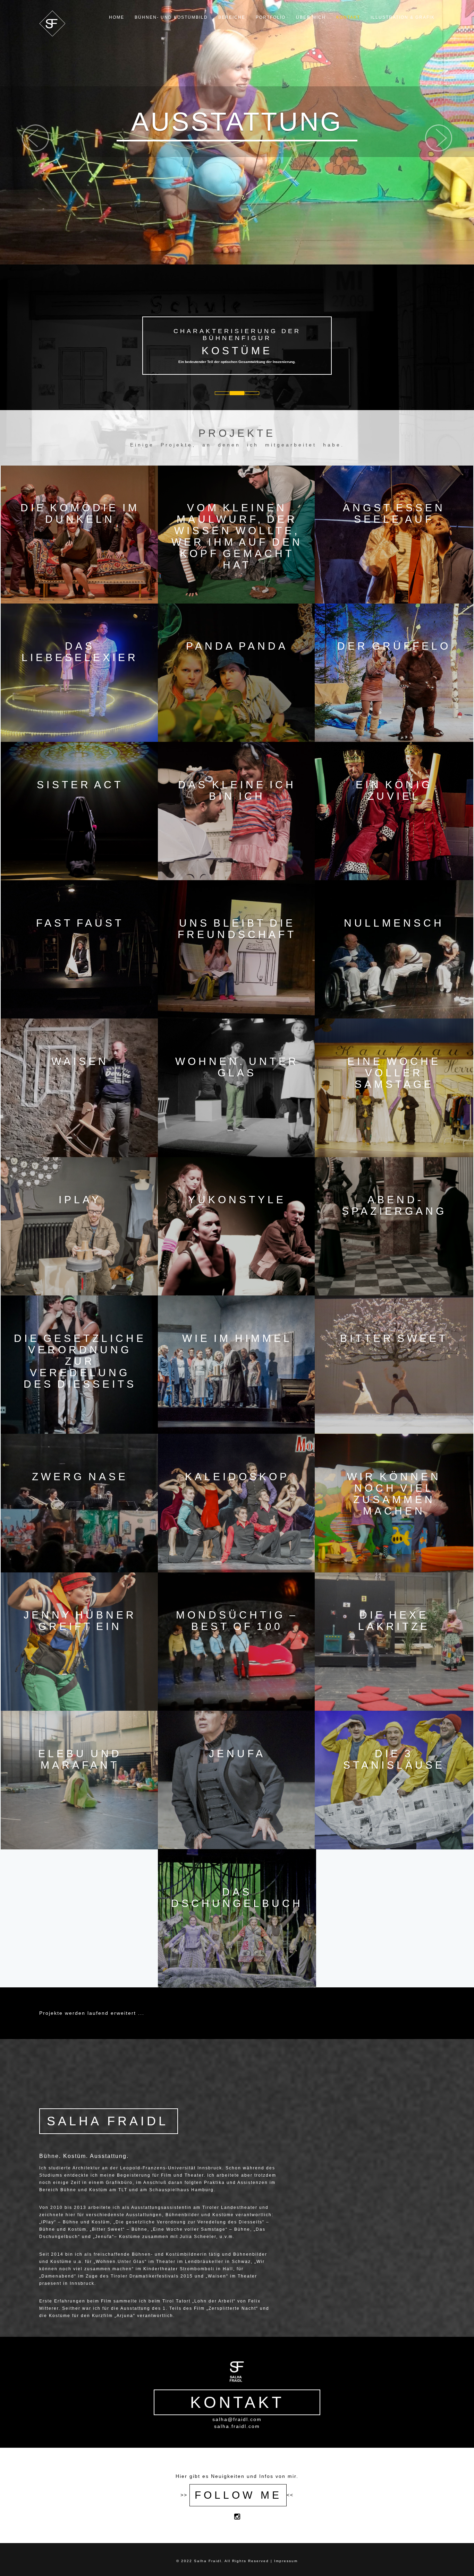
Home (117, 17)
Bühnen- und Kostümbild (171, 17)
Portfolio (271, 17)
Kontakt (348, 17)
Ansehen (80, 534)
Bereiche (232, 17)
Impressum (286, 2561)
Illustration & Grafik (403, 17)
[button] (36, 195)
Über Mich (311, 17)
